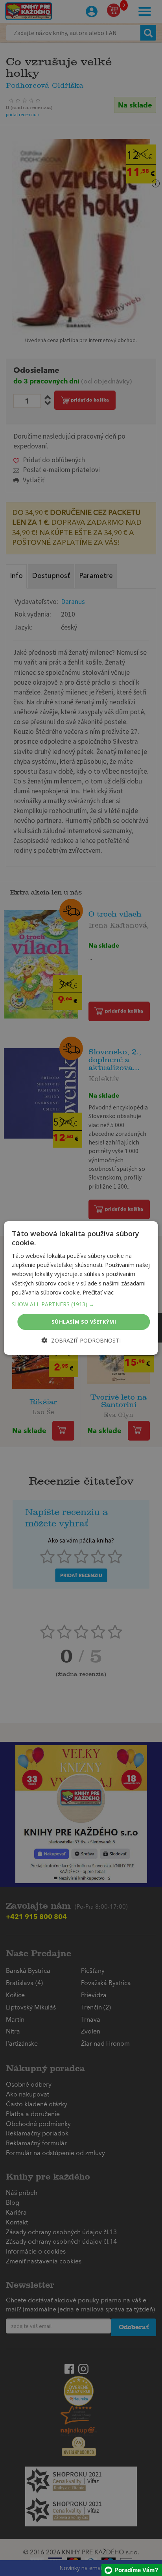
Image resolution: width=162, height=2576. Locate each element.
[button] (81, 1304)
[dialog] (81, 1288)
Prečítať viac (98, 1292)
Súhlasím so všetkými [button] (84, 1322)
